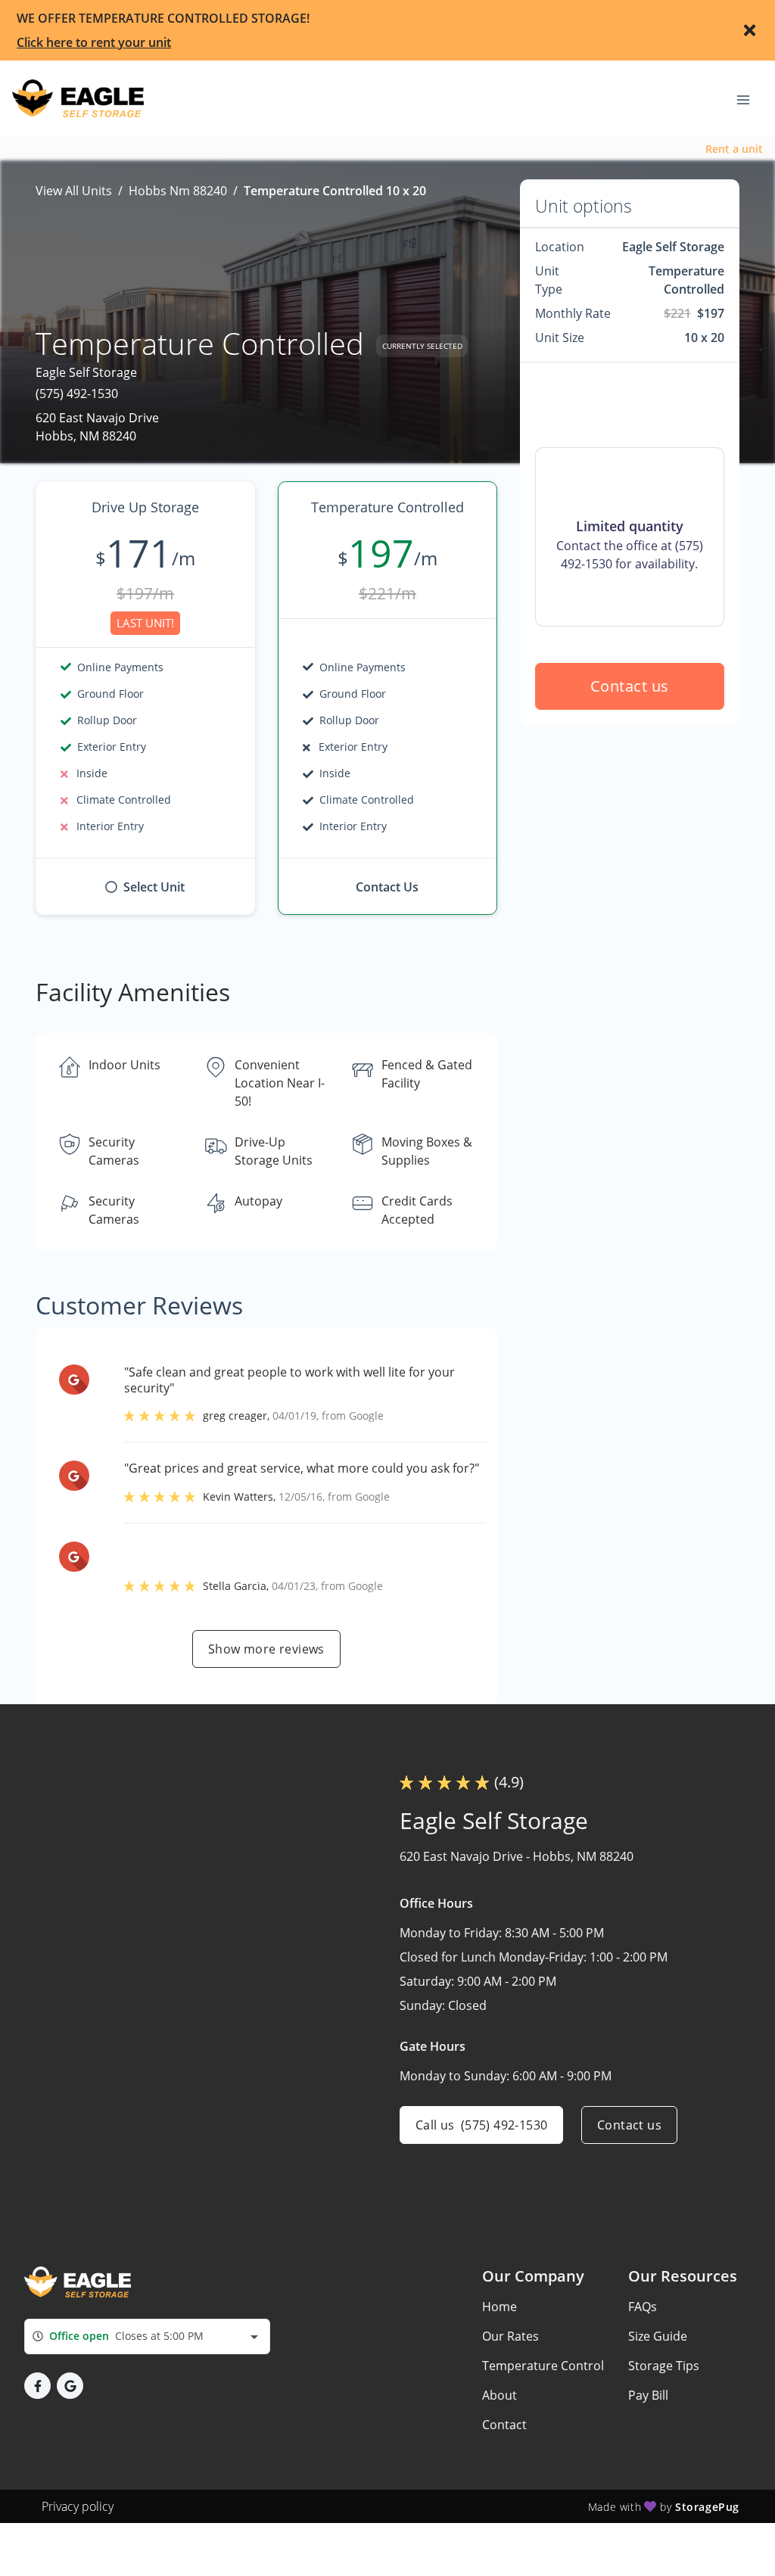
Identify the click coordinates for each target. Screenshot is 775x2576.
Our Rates (510, 2336)
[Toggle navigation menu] (749, 98)
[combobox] (147, 2336)
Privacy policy (78, 2506)
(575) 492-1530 (77, 394)
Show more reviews (266, 1649)
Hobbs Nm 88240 (178, 191)
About (500, 2395)
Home (500, 2307)
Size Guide (658, 2336)
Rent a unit (734, 149)
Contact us (630, 686)
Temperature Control (543, 2366)
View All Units (74, 191)
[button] (37, 2386)
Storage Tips (664, 2366)
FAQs (643, 2307)
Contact (504, 2425)
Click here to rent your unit (94, 42)
